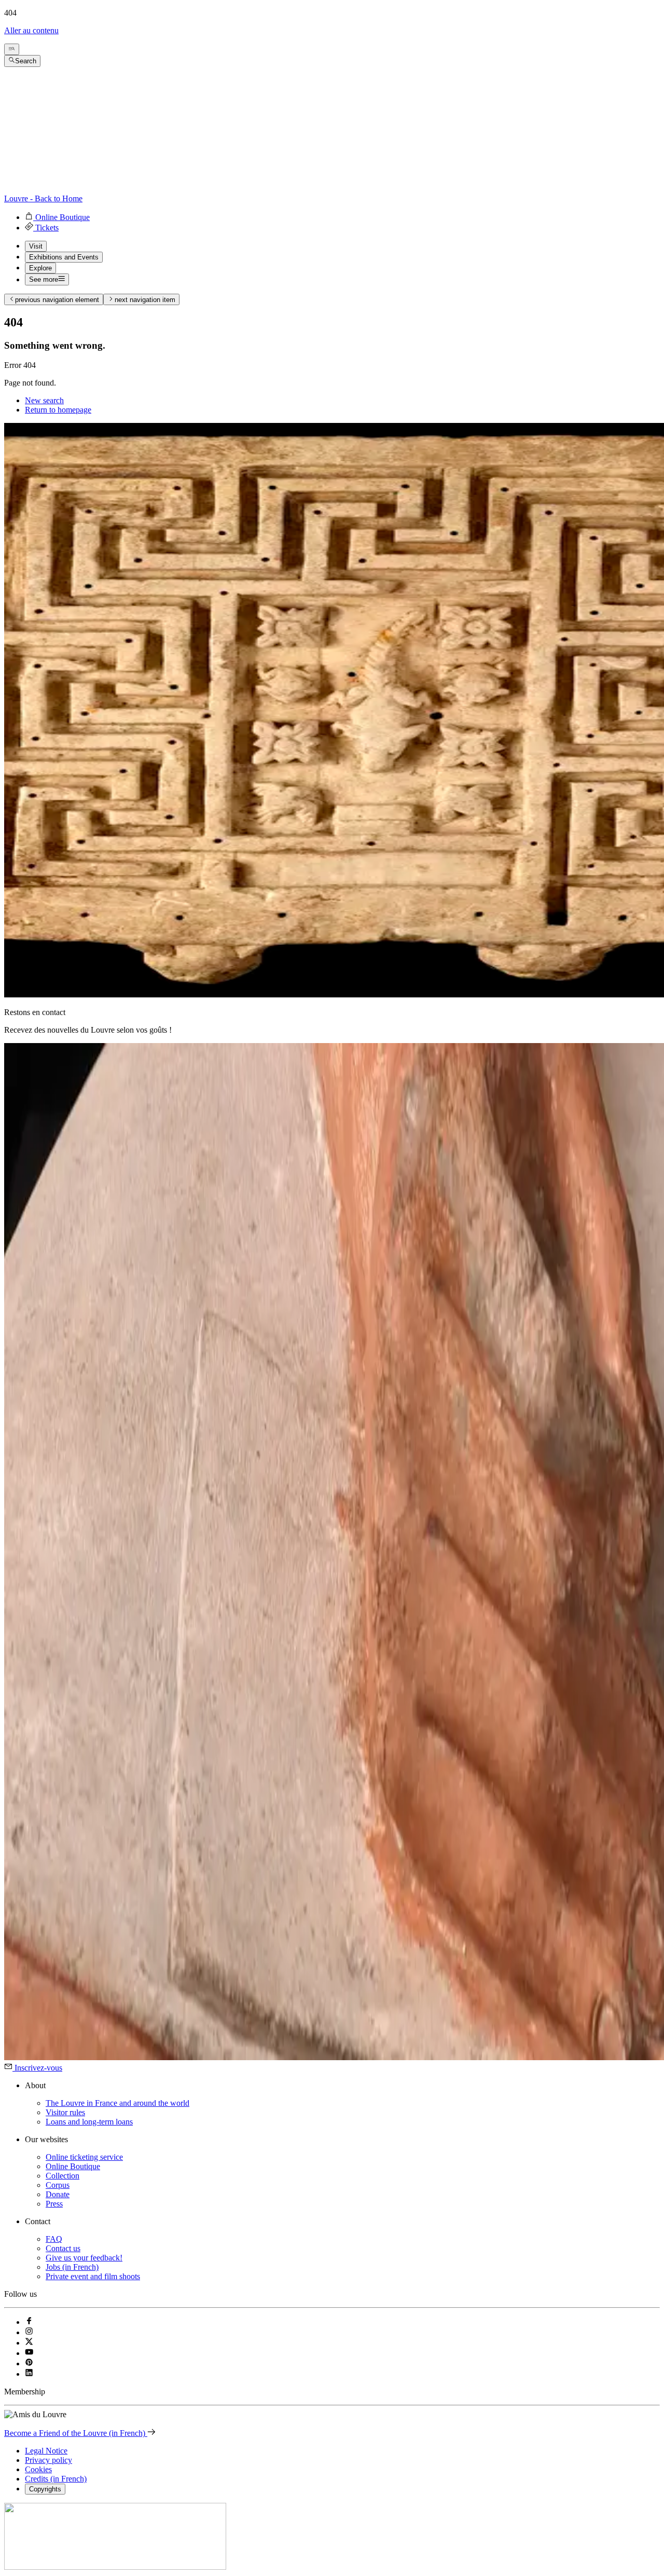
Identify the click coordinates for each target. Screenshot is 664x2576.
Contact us (63, 2248)
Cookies (38, 2469)
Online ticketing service (84, 2157)
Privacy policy (49, 2460)
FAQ (54, 2239)
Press (54, 2204)
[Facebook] (29, 2322)
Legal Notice (46, 2451)
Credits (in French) (56, 2479)
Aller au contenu (31, 30)
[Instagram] (29, 2332)
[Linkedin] (29, 2374)
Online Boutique (73, 2166)
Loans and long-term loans (89, 2122)
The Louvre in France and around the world (117, 2103)
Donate (58, 2194)
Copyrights (45, 2489)
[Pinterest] (29, 2363)
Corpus (58, 2185)
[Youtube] (29, 2353)
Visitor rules (65, 2112)
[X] (29, 2343)
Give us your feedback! (84, 2258)
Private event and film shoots (93, 2276)
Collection (63, 2176)
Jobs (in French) (72, 2267)
